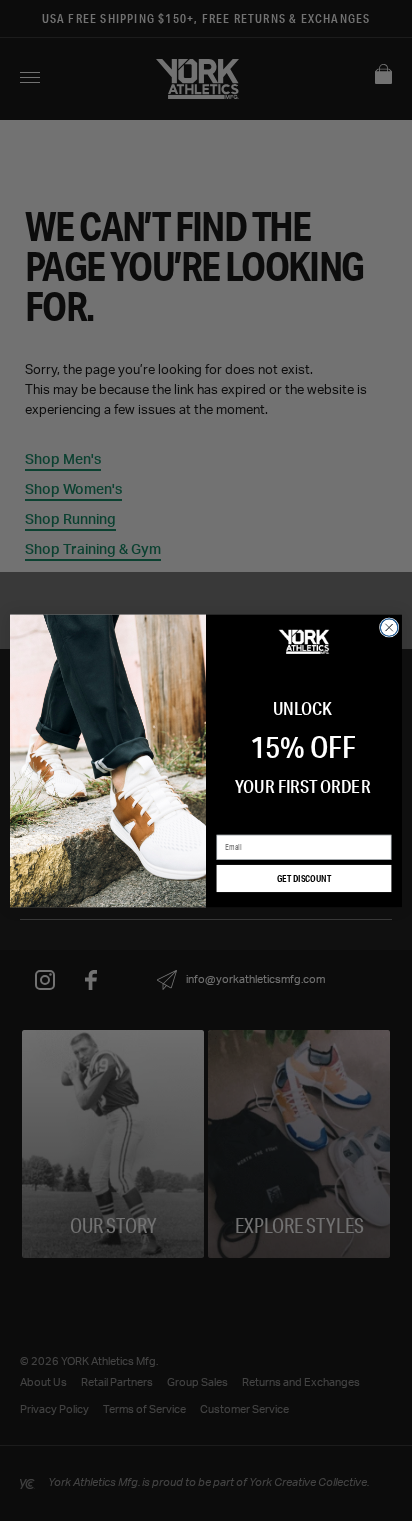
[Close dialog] (389, 627)
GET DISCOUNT (304, 877)
